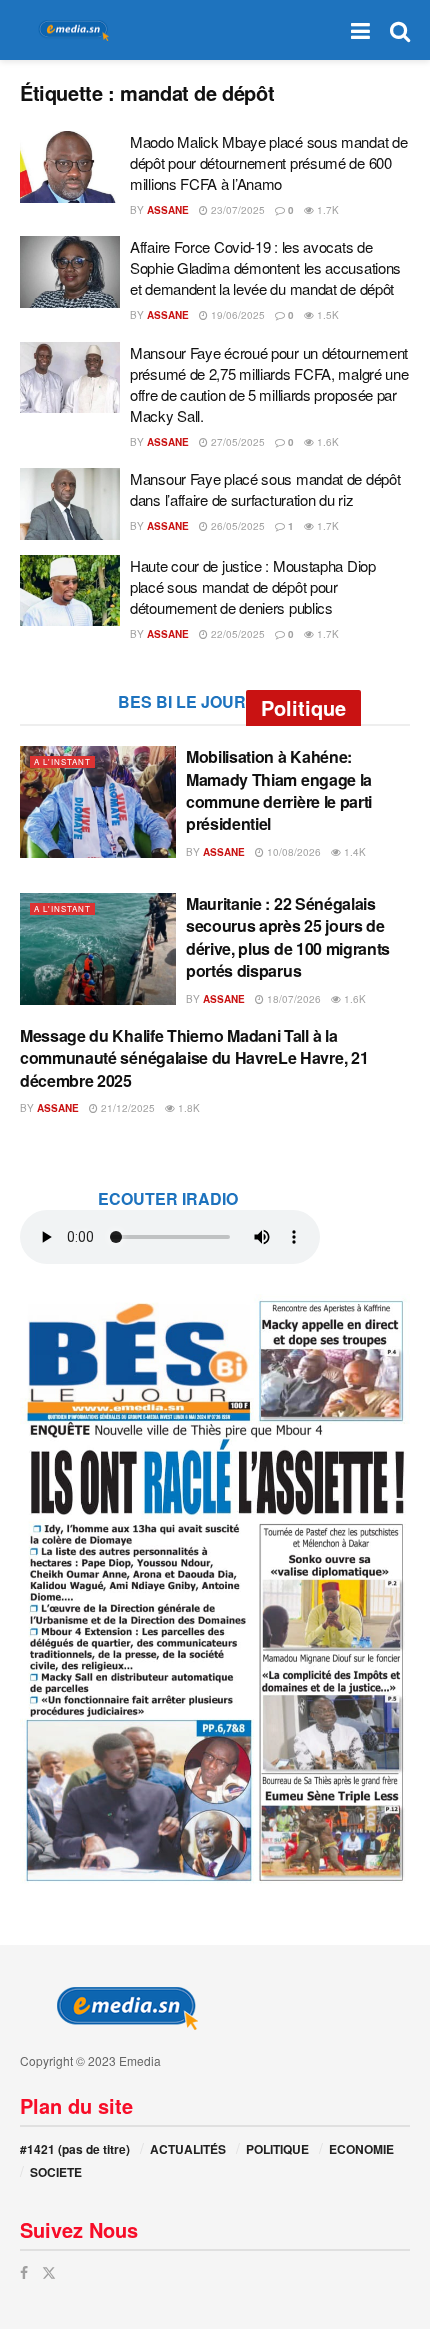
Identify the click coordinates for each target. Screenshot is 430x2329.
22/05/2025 (236, 634)
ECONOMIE (361, 2149)
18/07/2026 (292, 999)
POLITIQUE (277, 2149)
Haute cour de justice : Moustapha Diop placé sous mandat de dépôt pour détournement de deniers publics (253, 586)
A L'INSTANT (62, 761)
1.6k (326, 442)
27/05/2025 (236, 442)
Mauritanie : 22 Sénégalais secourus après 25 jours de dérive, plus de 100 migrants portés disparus (288, 937)
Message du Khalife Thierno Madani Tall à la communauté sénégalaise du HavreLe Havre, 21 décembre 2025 (194, 1058)
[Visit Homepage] (70, 30)
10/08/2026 (292, 852)
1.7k (326, 210)
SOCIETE (56, 2172)
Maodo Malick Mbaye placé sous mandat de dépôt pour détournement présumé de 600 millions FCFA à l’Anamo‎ (268, 162)
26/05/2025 (236, 526)
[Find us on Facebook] (24, 2272)
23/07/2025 (236, 210)
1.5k (326, 315)
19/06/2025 (236, 315)
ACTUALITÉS (188, 2149)
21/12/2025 (126, 1108)
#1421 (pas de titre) (75, 2149)
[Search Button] (400, 30)
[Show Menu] (360, 30)
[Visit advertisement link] (215, 1589)
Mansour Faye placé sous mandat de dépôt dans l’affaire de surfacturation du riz (265, 489)
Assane (168, 210)
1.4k (353, 852)
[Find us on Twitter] (49, 2272)
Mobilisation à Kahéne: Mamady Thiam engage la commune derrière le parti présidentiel (279, 790)
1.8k (187, 1108)
